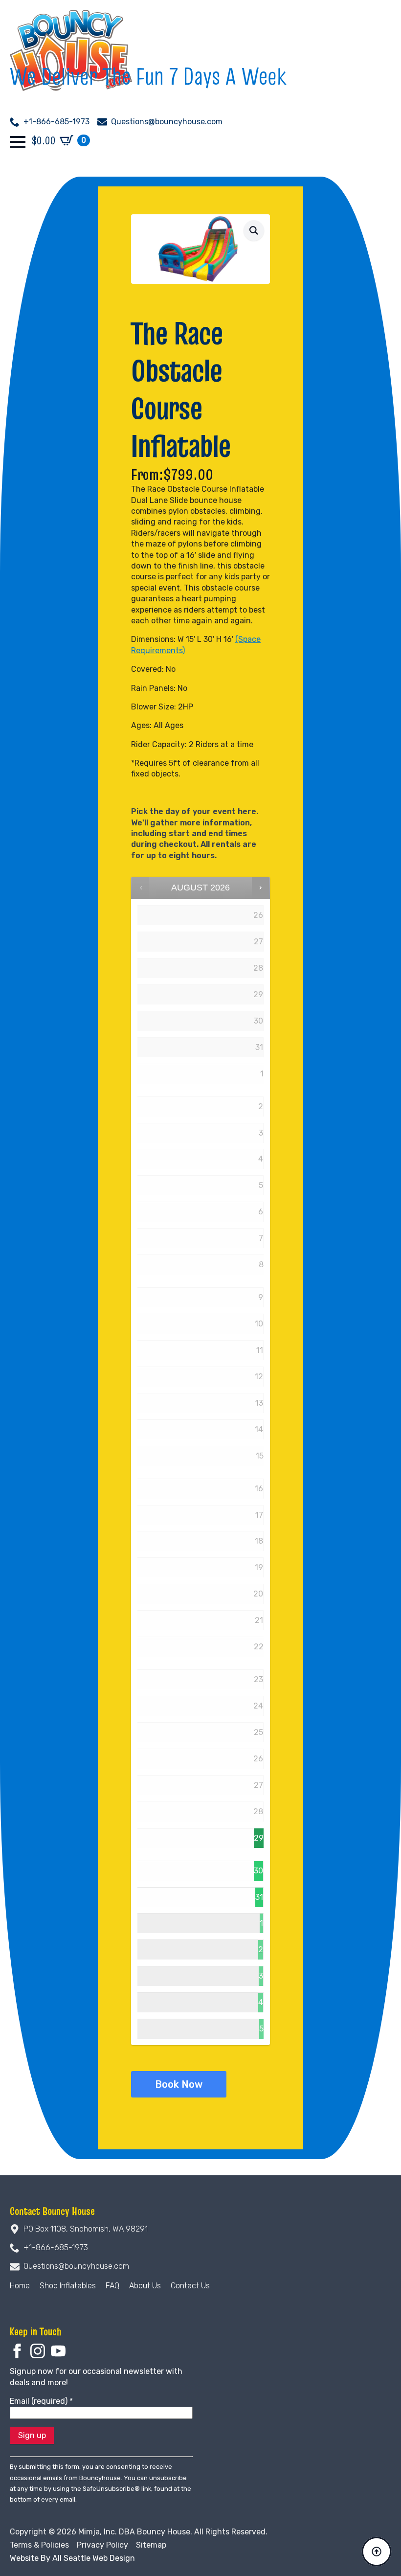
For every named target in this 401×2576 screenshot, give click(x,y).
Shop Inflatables (68, 2286)
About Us (145, 2286)
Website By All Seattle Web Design (72, 2558)
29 (259, 1838)
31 (259, 1897)
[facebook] (17, 2351)
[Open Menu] (18, 142)
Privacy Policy (102, 2545)
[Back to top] (377, 2552)
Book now (179, 2084)
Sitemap (151, 2545)
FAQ (112, 2286)
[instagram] (38, 2351)
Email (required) (41, 2401)
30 (258, 1871)
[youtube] (58, 2351)
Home (20, 2286)
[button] (254, 230)
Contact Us (190, 2286)
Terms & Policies (39, 2545)
